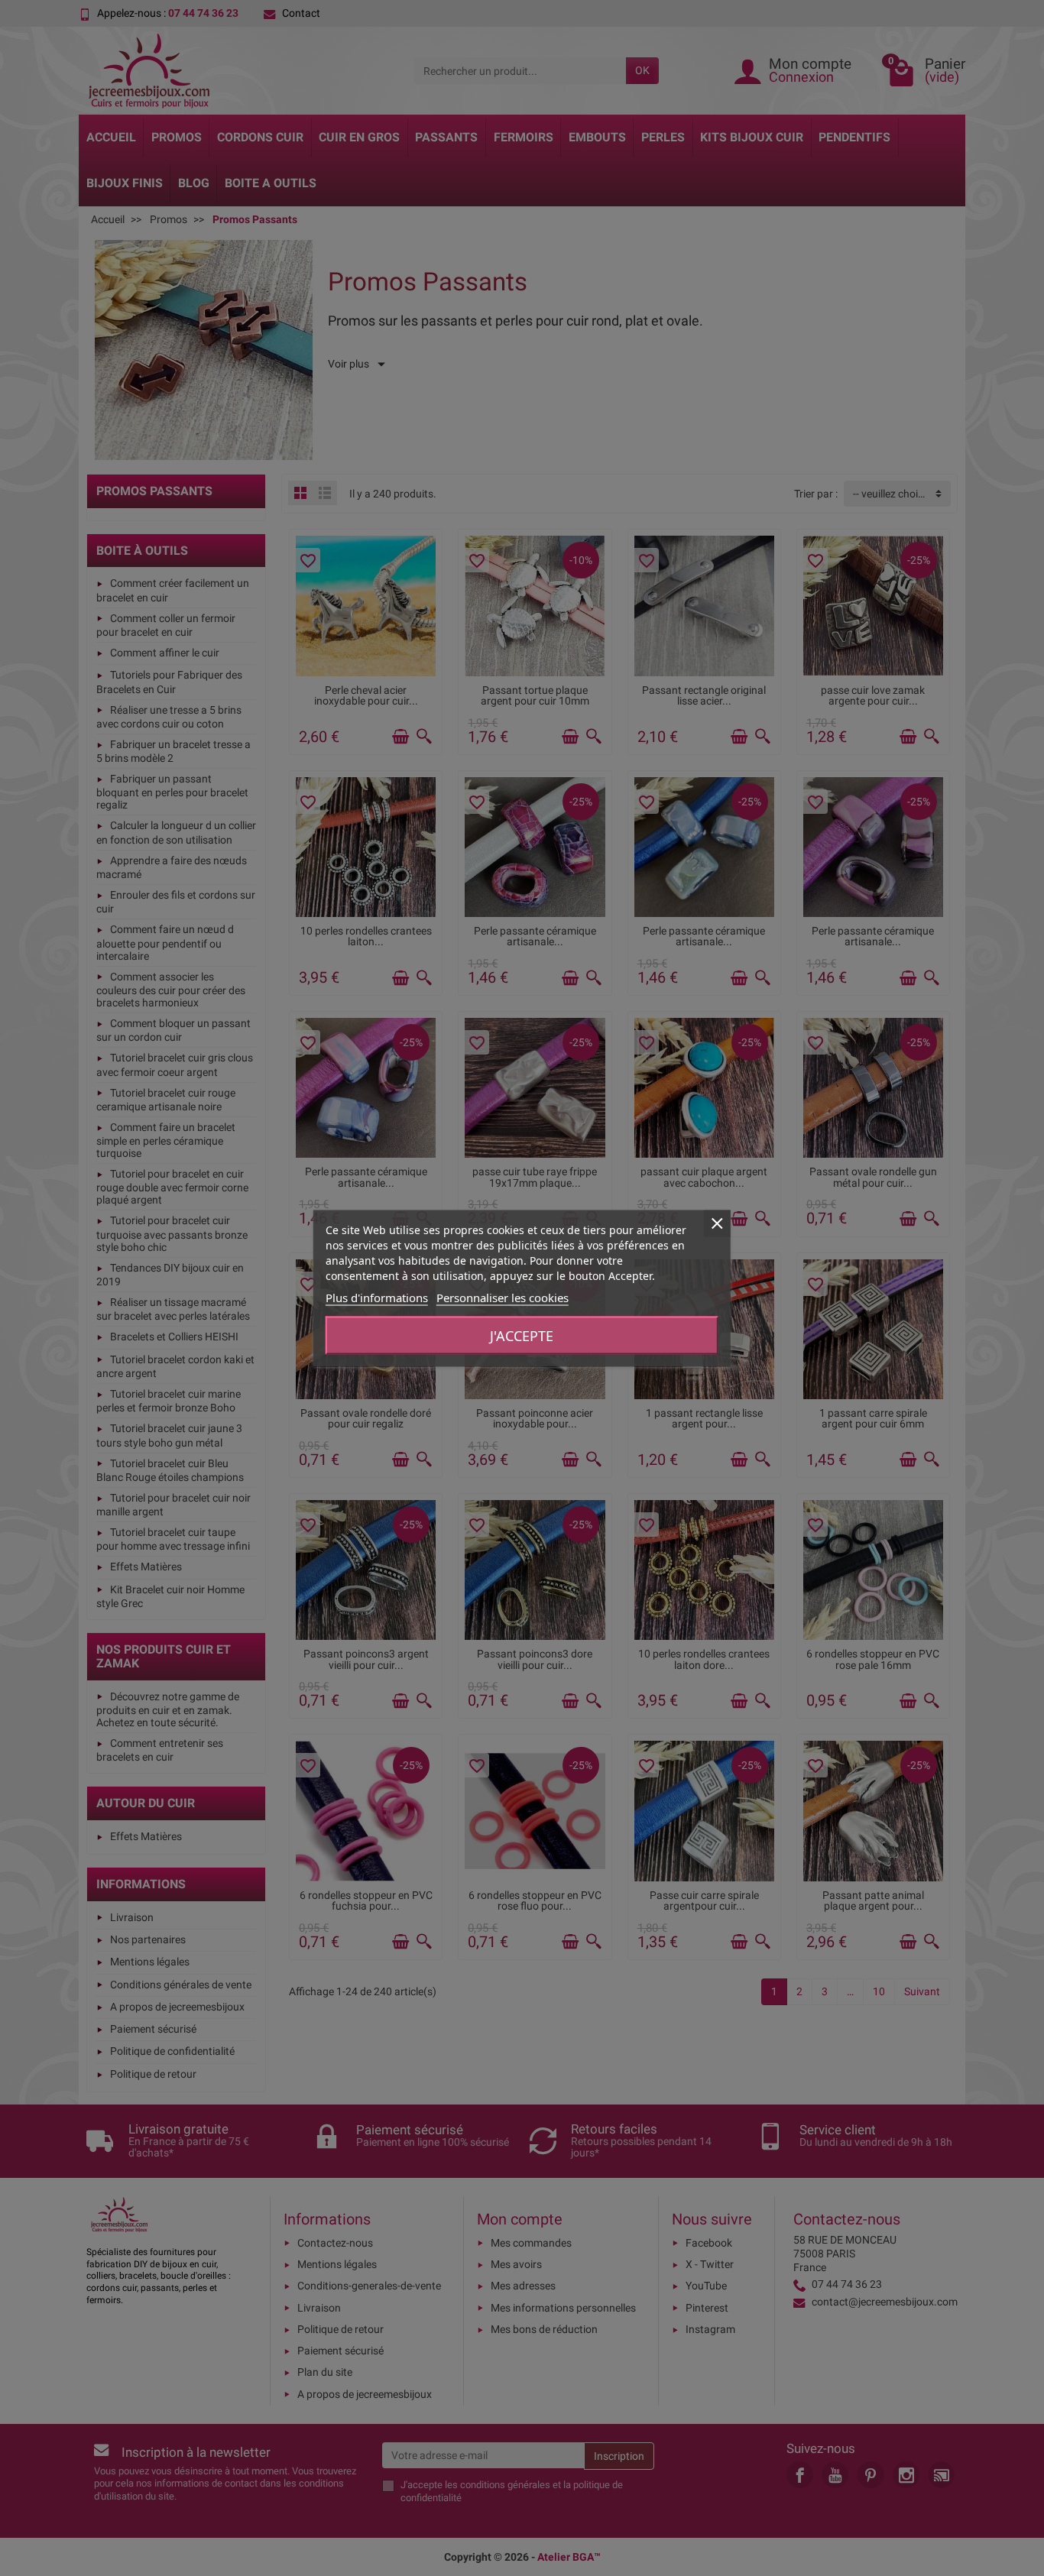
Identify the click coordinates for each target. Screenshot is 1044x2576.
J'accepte (522, 1335)
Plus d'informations (377, 1297)
